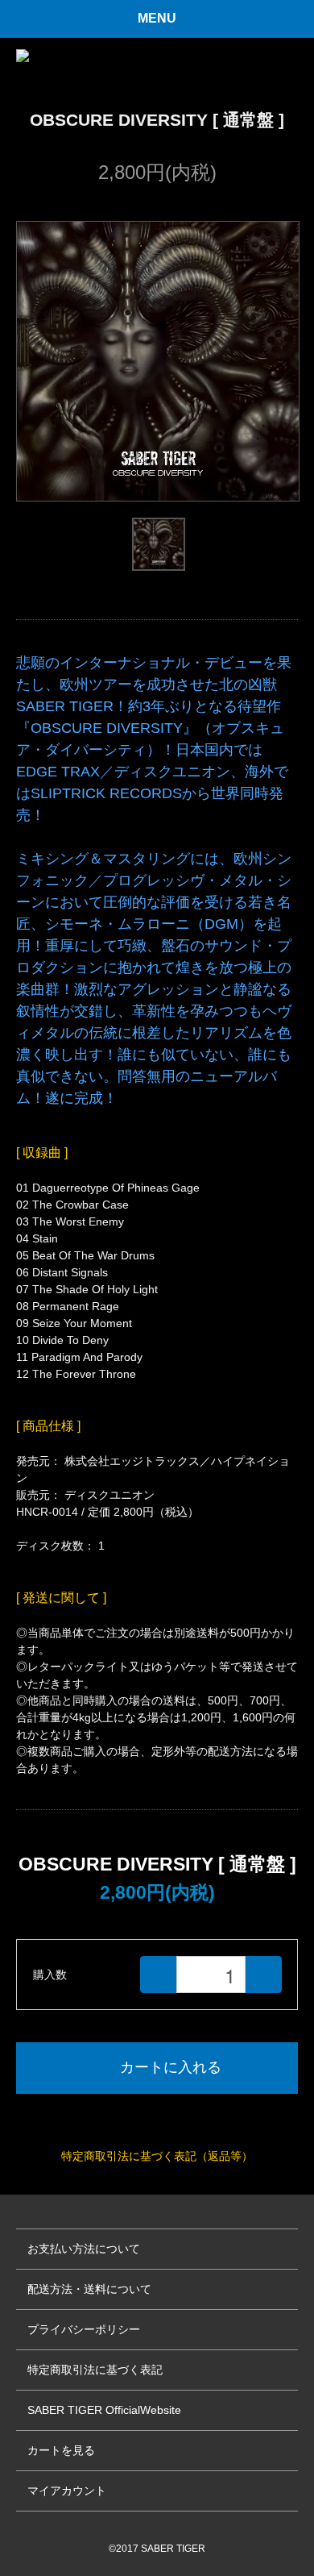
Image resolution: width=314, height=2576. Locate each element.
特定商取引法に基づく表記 (95, 2370)
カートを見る (61, 2450)
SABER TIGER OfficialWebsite (104, 2410)
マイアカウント (67, 2491)
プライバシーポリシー (84, 2329)
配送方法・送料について (89, 2289)
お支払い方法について (84, 2249)
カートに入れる (171, 2067)
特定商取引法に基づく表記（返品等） (157, 2156)
